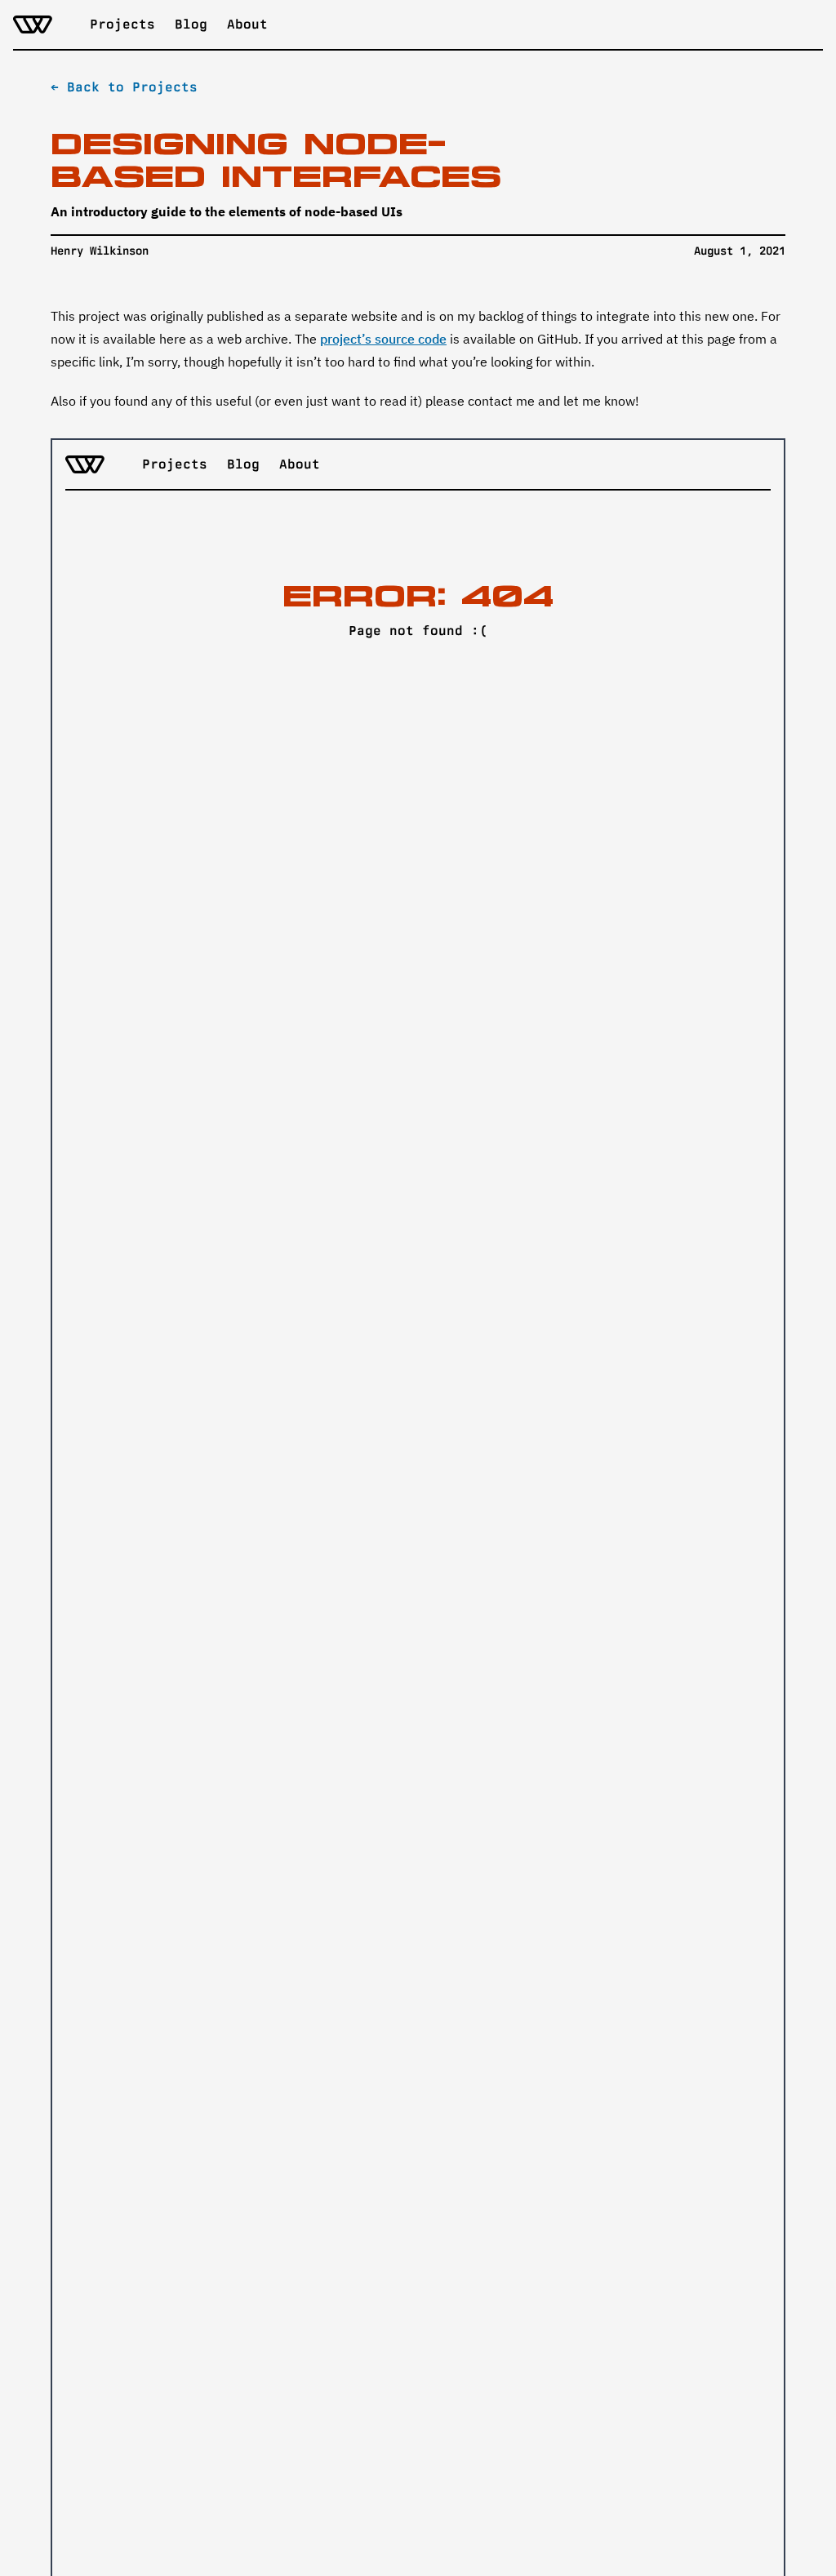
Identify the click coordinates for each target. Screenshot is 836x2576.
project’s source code (383, 339)
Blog (191, 24)
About (247, 24)
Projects (122, 24)
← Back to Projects (124, 87)
